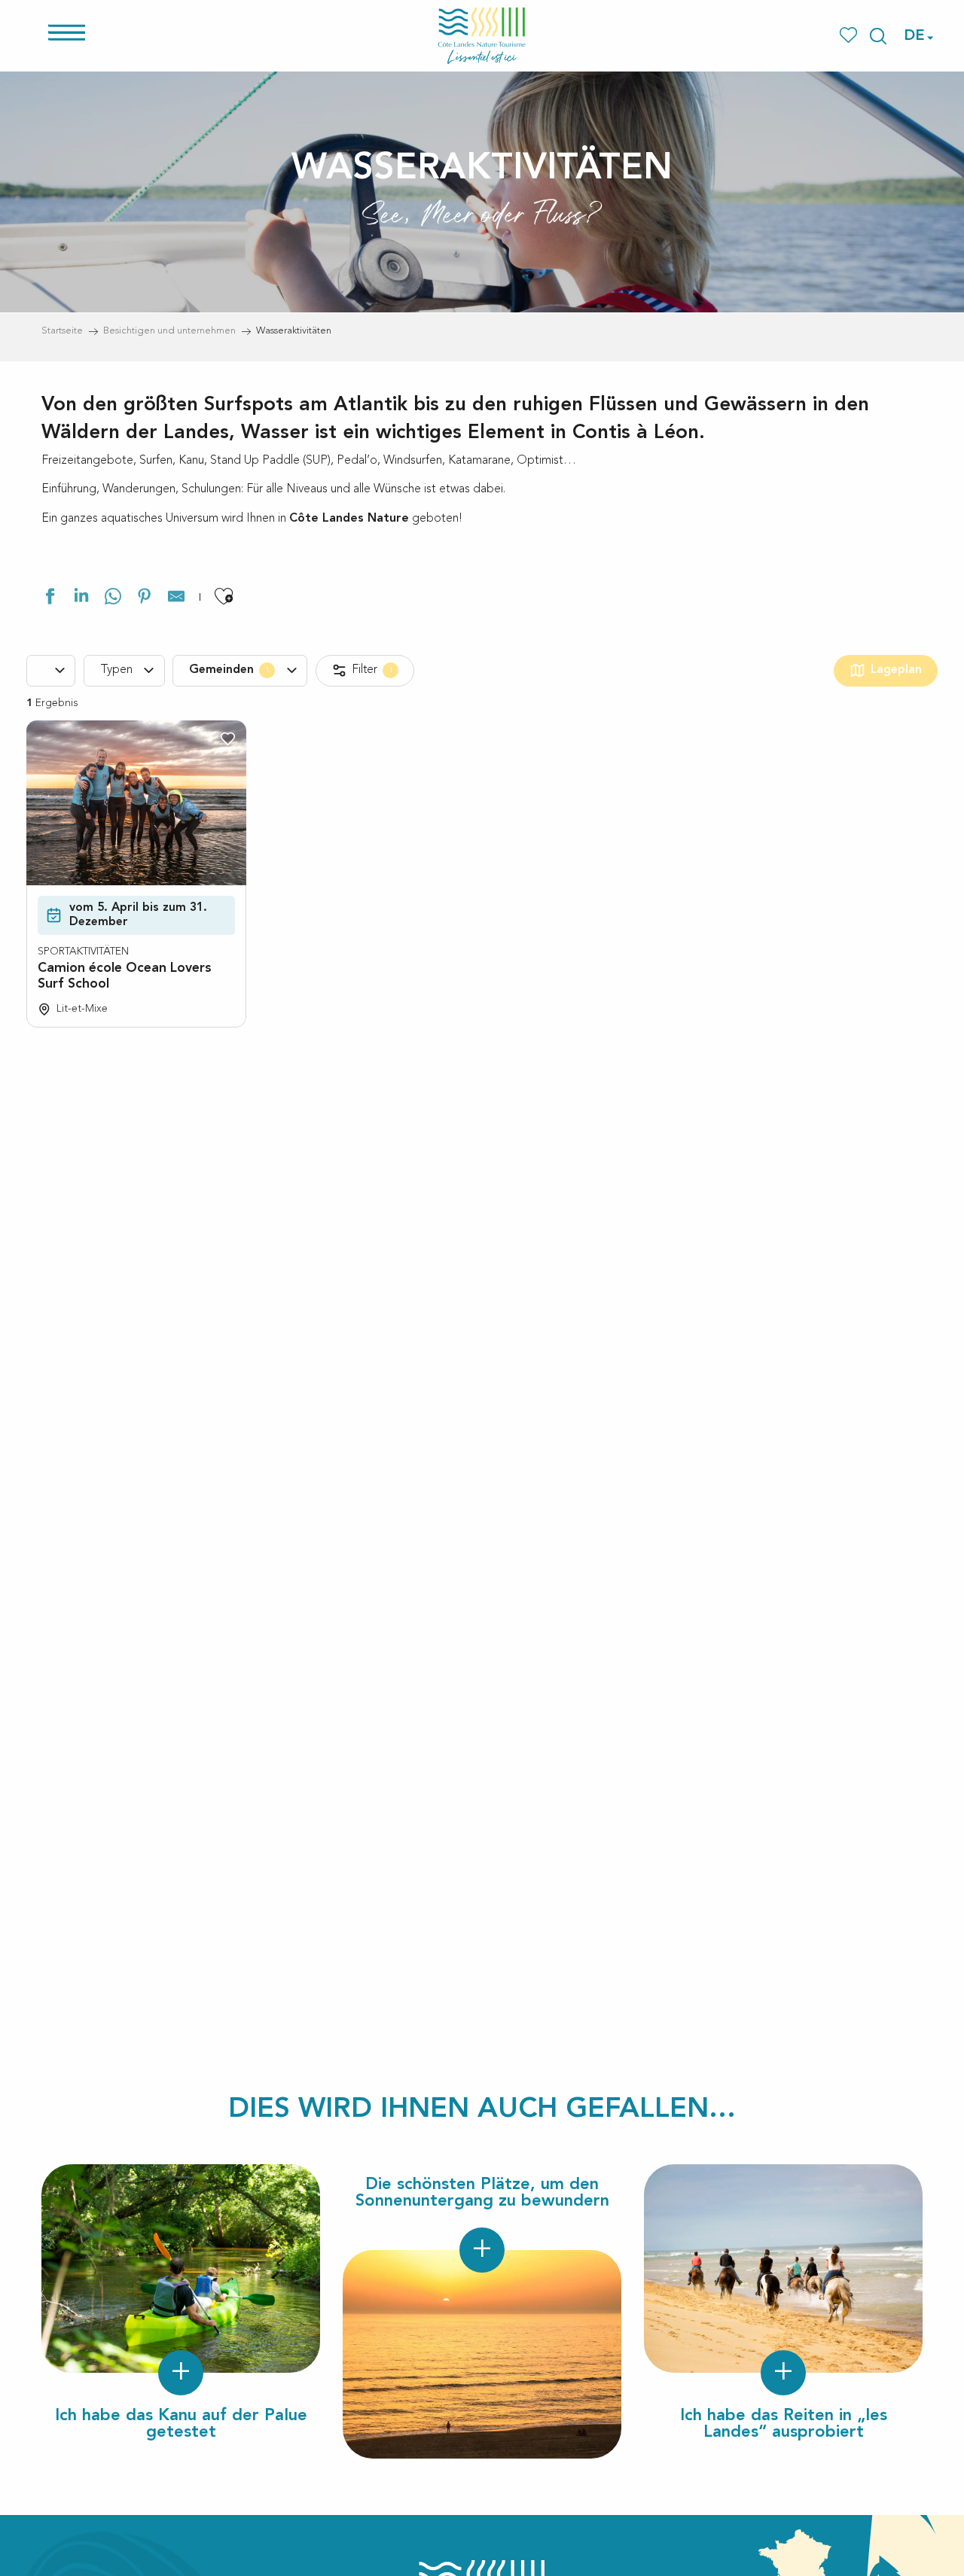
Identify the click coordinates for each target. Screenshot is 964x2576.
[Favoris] (850, 36)
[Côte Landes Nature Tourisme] (482, 36)
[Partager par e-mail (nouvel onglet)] (176, 599)
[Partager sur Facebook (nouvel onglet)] (50, 599)
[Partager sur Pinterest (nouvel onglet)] (145, 599)
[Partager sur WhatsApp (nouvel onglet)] (113, 599)
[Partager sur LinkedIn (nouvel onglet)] (81, 599)
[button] (878, 36)
